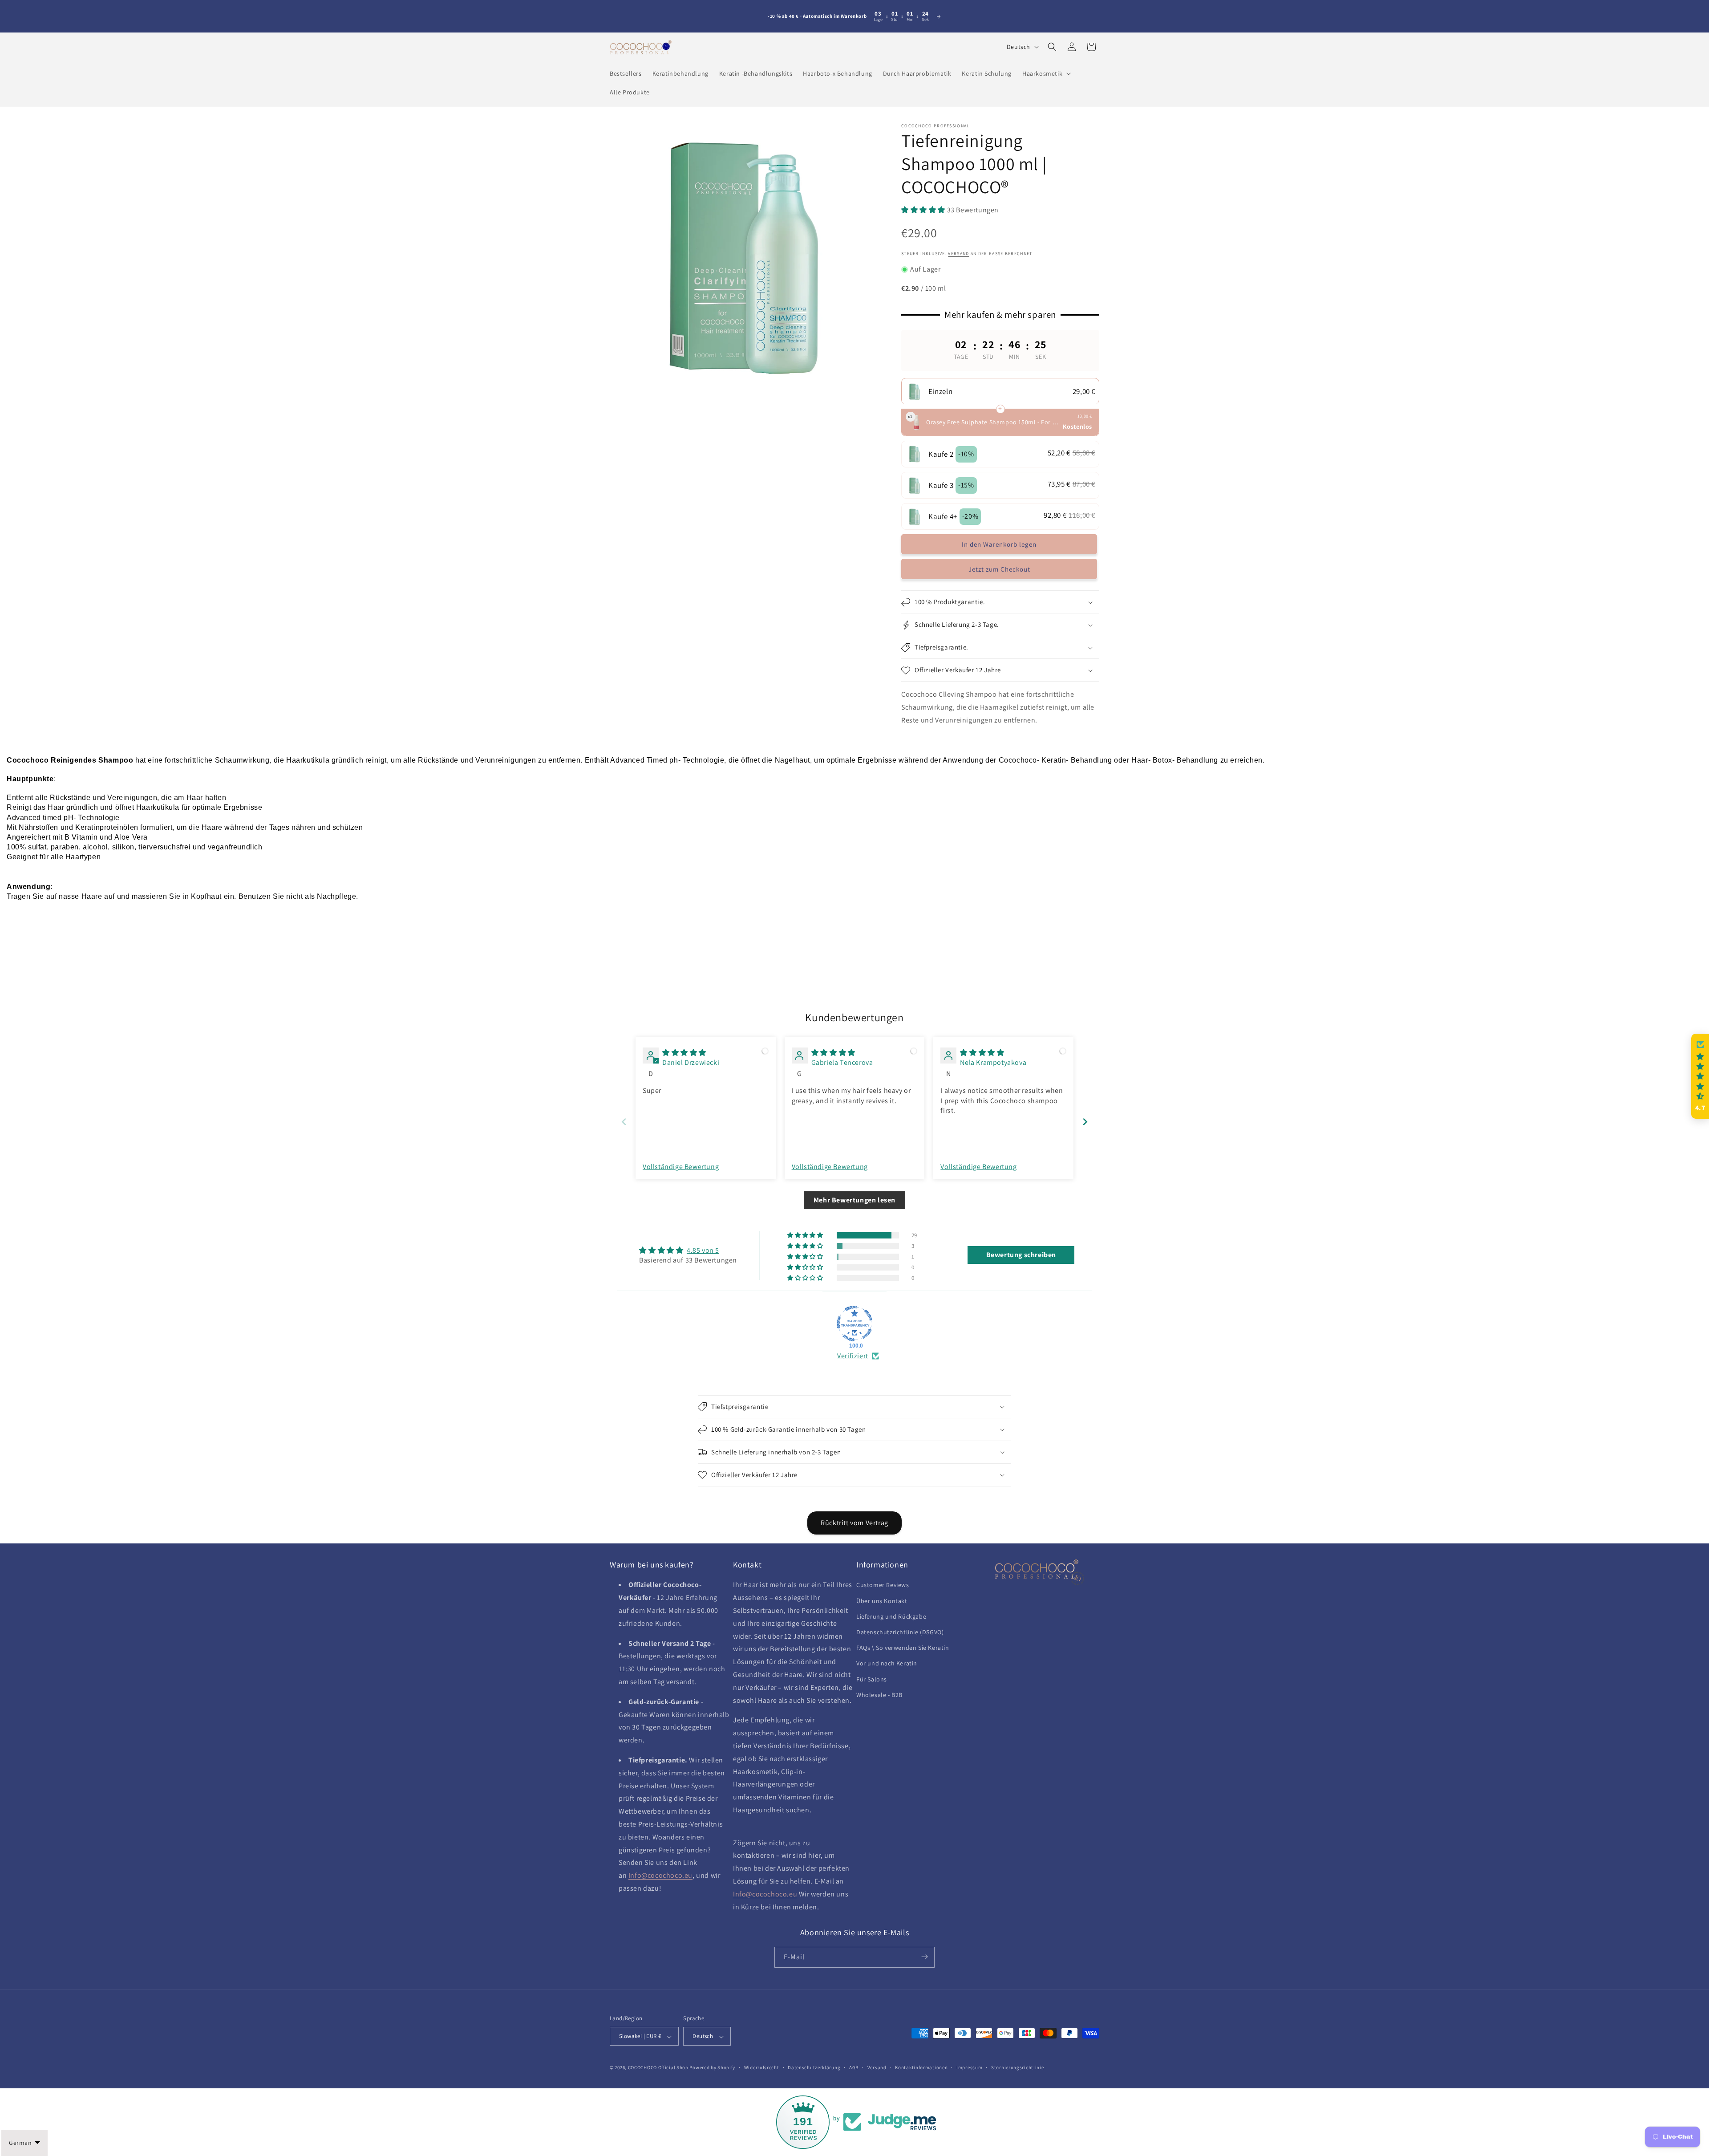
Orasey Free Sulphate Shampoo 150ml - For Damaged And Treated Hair (993, 422)
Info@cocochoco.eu (660, 1876)
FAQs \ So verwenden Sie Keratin (903, 1648)
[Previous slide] (624, 1122)
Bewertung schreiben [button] (1021, 1255)
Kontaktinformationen (921, 2067)
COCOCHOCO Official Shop (658, 2068)
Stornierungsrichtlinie (1017, 2067)
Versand (877, 2067)
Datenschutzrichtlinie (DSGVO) (900, 1632)
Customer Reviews (883, 1585)
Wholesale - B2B (879, 1695)
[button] (1046, 73)
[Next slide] (1085, 1122)
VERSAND (958, 254)
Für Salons (872, 1679)
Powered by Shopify (712, 2068)
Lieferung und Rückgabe (891, 1616)
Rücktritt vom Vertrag (854, 1523)
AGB (854, 2067)
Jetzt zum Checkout (999, 570)
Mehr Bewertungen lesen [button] (854, 1200)
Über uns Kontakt (882, 1601)
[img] (684, 1053)
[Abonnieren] (924, 1957)
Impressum (969, 2067)
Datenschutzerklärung (814, 2067)
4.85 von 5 (703, 1250)
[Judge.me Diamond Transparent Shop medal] (854, 1324)
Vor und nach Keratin (887, 1664)
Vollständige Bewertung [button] (681, 1167)
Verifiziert (853, 1356)
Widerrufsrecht (762, 2067)
